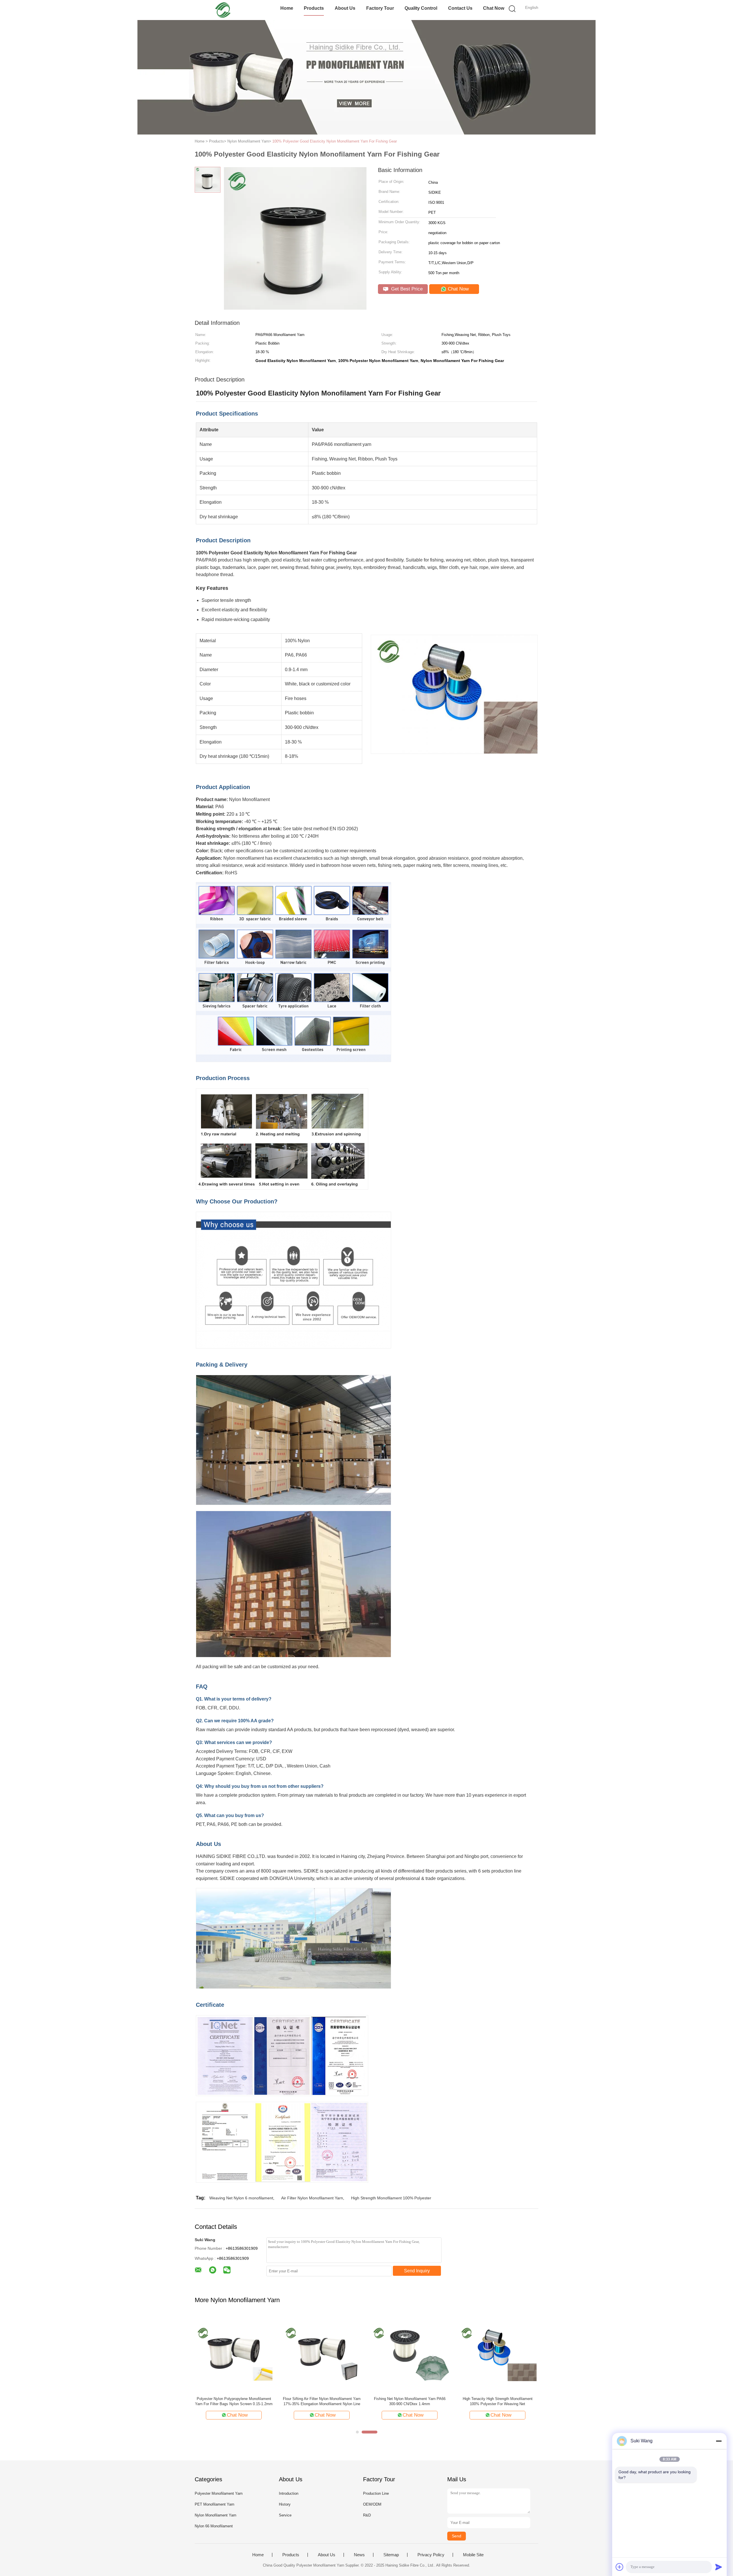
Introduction (289, 2493)
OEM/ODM (372, 2504)
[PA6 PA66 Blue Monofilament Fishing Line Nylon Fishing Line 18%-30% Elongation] (322, 2353)
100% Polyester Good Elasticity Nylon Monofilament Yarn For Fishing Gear (335, 141)
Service (285, 2515)
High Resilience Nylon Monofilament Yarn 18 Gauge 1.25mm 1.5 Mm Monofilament (234, 2401)
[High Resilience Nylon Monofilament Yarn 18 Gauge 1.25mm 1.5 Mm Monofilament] (234, 2353)
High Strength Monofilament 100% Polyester (391, 2198)
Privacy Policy (431, 2555)
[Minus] (719, 2441)
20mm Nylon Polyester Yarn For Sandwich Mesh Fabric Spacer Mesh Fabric (410, 2401)
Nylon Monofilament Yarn (215, 2515)
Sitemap (391, 2555)
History (285, 2504)
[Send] (719, 2567)
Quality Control (421, 8)
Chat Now (494, 8)
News (359, 2555)
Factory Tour (380, 8)
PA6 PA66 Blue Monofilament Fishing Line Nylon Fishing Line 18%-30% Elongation (322, 2401)
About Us (345, 8)
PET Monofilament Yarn (214, 2504)
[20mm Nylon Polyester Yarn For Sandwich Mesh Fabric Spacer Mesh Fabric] (410, 2353)
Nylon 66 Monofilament (214, 2526)
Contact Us (460, 8)
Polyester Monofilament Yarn (219, 2493)
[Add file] (620, 2567)
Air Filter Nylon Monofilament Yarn (312, 2198)
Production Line (376, 2493)
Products (314, 8)
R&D (367, 2515)
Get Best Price (406, 289)
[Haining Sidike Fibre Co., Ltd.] (223, 10)
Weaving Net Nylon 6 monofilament (241, 2198)
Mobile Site (473, 2555)
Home (287, 8)
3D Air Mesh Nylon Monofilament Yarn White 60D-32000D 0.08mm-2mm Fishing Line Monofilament (497, 2402)
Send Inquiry (417, 2271)
